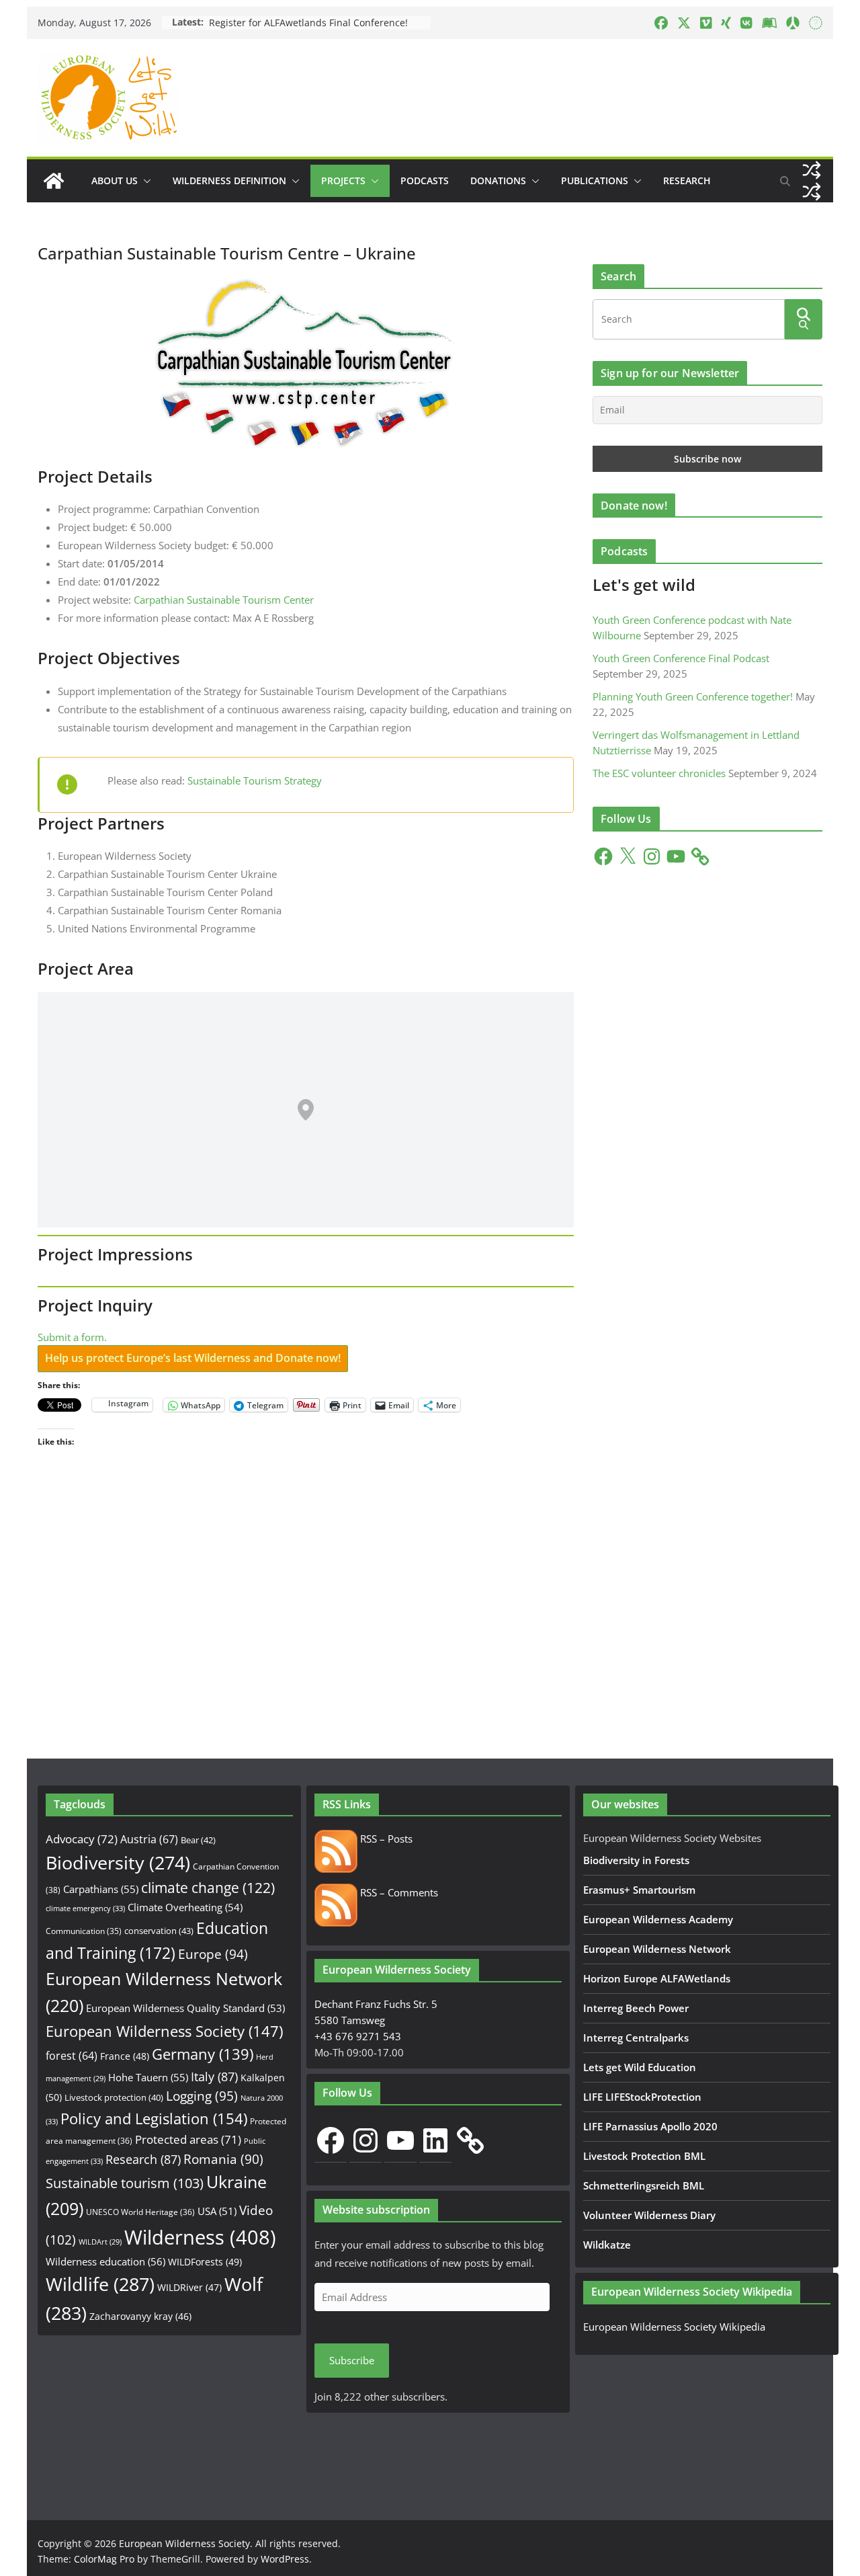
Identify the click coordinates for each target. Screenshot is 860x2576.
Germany (203, 2054)
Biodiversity (118, 1863)
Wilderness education (105, 2261)
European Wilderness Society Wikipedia (674, 2327)
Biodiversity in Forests (636, 1860)
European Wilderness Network (657, 1949)
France (125, 2056)
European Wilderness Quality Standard (185, 2008)
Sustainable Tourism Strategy (255, 780)
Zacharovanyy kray (140, 2316)
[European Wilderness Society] (54, 181)
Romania (223, 2159)
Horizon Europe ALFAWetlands (657, 1978)
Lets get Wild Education (640, 2067)
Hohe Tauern (148, 2077)
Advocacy (82, 1839)
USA (217, 2211)
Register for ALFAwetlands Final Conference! (308, 23)
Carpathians (101, 1889)
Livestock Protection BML (644, 2156)
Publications (595, 180)
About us (115, 180)
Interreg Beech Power (636, 2008)
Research (687, 180)
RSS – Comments (398, 1892)
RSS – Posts (385, 1839)
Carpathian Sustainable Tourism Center (224, 600)
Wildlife (100, 2284)
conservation (159, 1931)
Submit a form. (72, 1337)
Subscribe (352, 2360)
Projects (343, 180)
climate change (208, 1888)
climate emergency (85, 1908)
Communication (84, 1931)
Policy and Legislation (154, 2119)
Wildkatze (607, 2245)
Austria (149, 1839)
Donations (498, 180)
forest (72, 2056)
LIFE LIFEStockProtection (642, 2097)
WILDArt (100, 2242)
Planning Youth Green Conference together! (693, 696)
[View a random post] (812, 170)
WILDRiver (189, 2287)
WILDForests (205, 2262)
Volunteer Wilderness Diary (649, 2215)
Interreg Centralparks (636, 2038)
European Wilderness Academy (658, 1919)
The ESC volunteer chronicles (659, 773)
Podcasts (425, 180)
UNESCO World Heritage (140, 2212)
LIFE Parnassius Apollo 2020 (650, 2126)
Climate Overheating (185, 1907)
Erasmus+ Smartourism (639, 1890)
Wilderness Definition (229, 180)
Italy (214, 2076)
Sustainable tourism (125, 2183)
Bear (198, 1840)
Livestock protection (114, 2097)
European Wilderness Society (164, 2031)
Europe (213, 1954)
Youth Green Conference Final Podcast (681, 658)
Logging (202, 2096)
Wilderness (200, 2237)
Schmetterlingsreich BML (644, 2185)
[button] (144, 181)
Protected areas (188, 2139)
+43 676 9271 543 (358, 2036)
